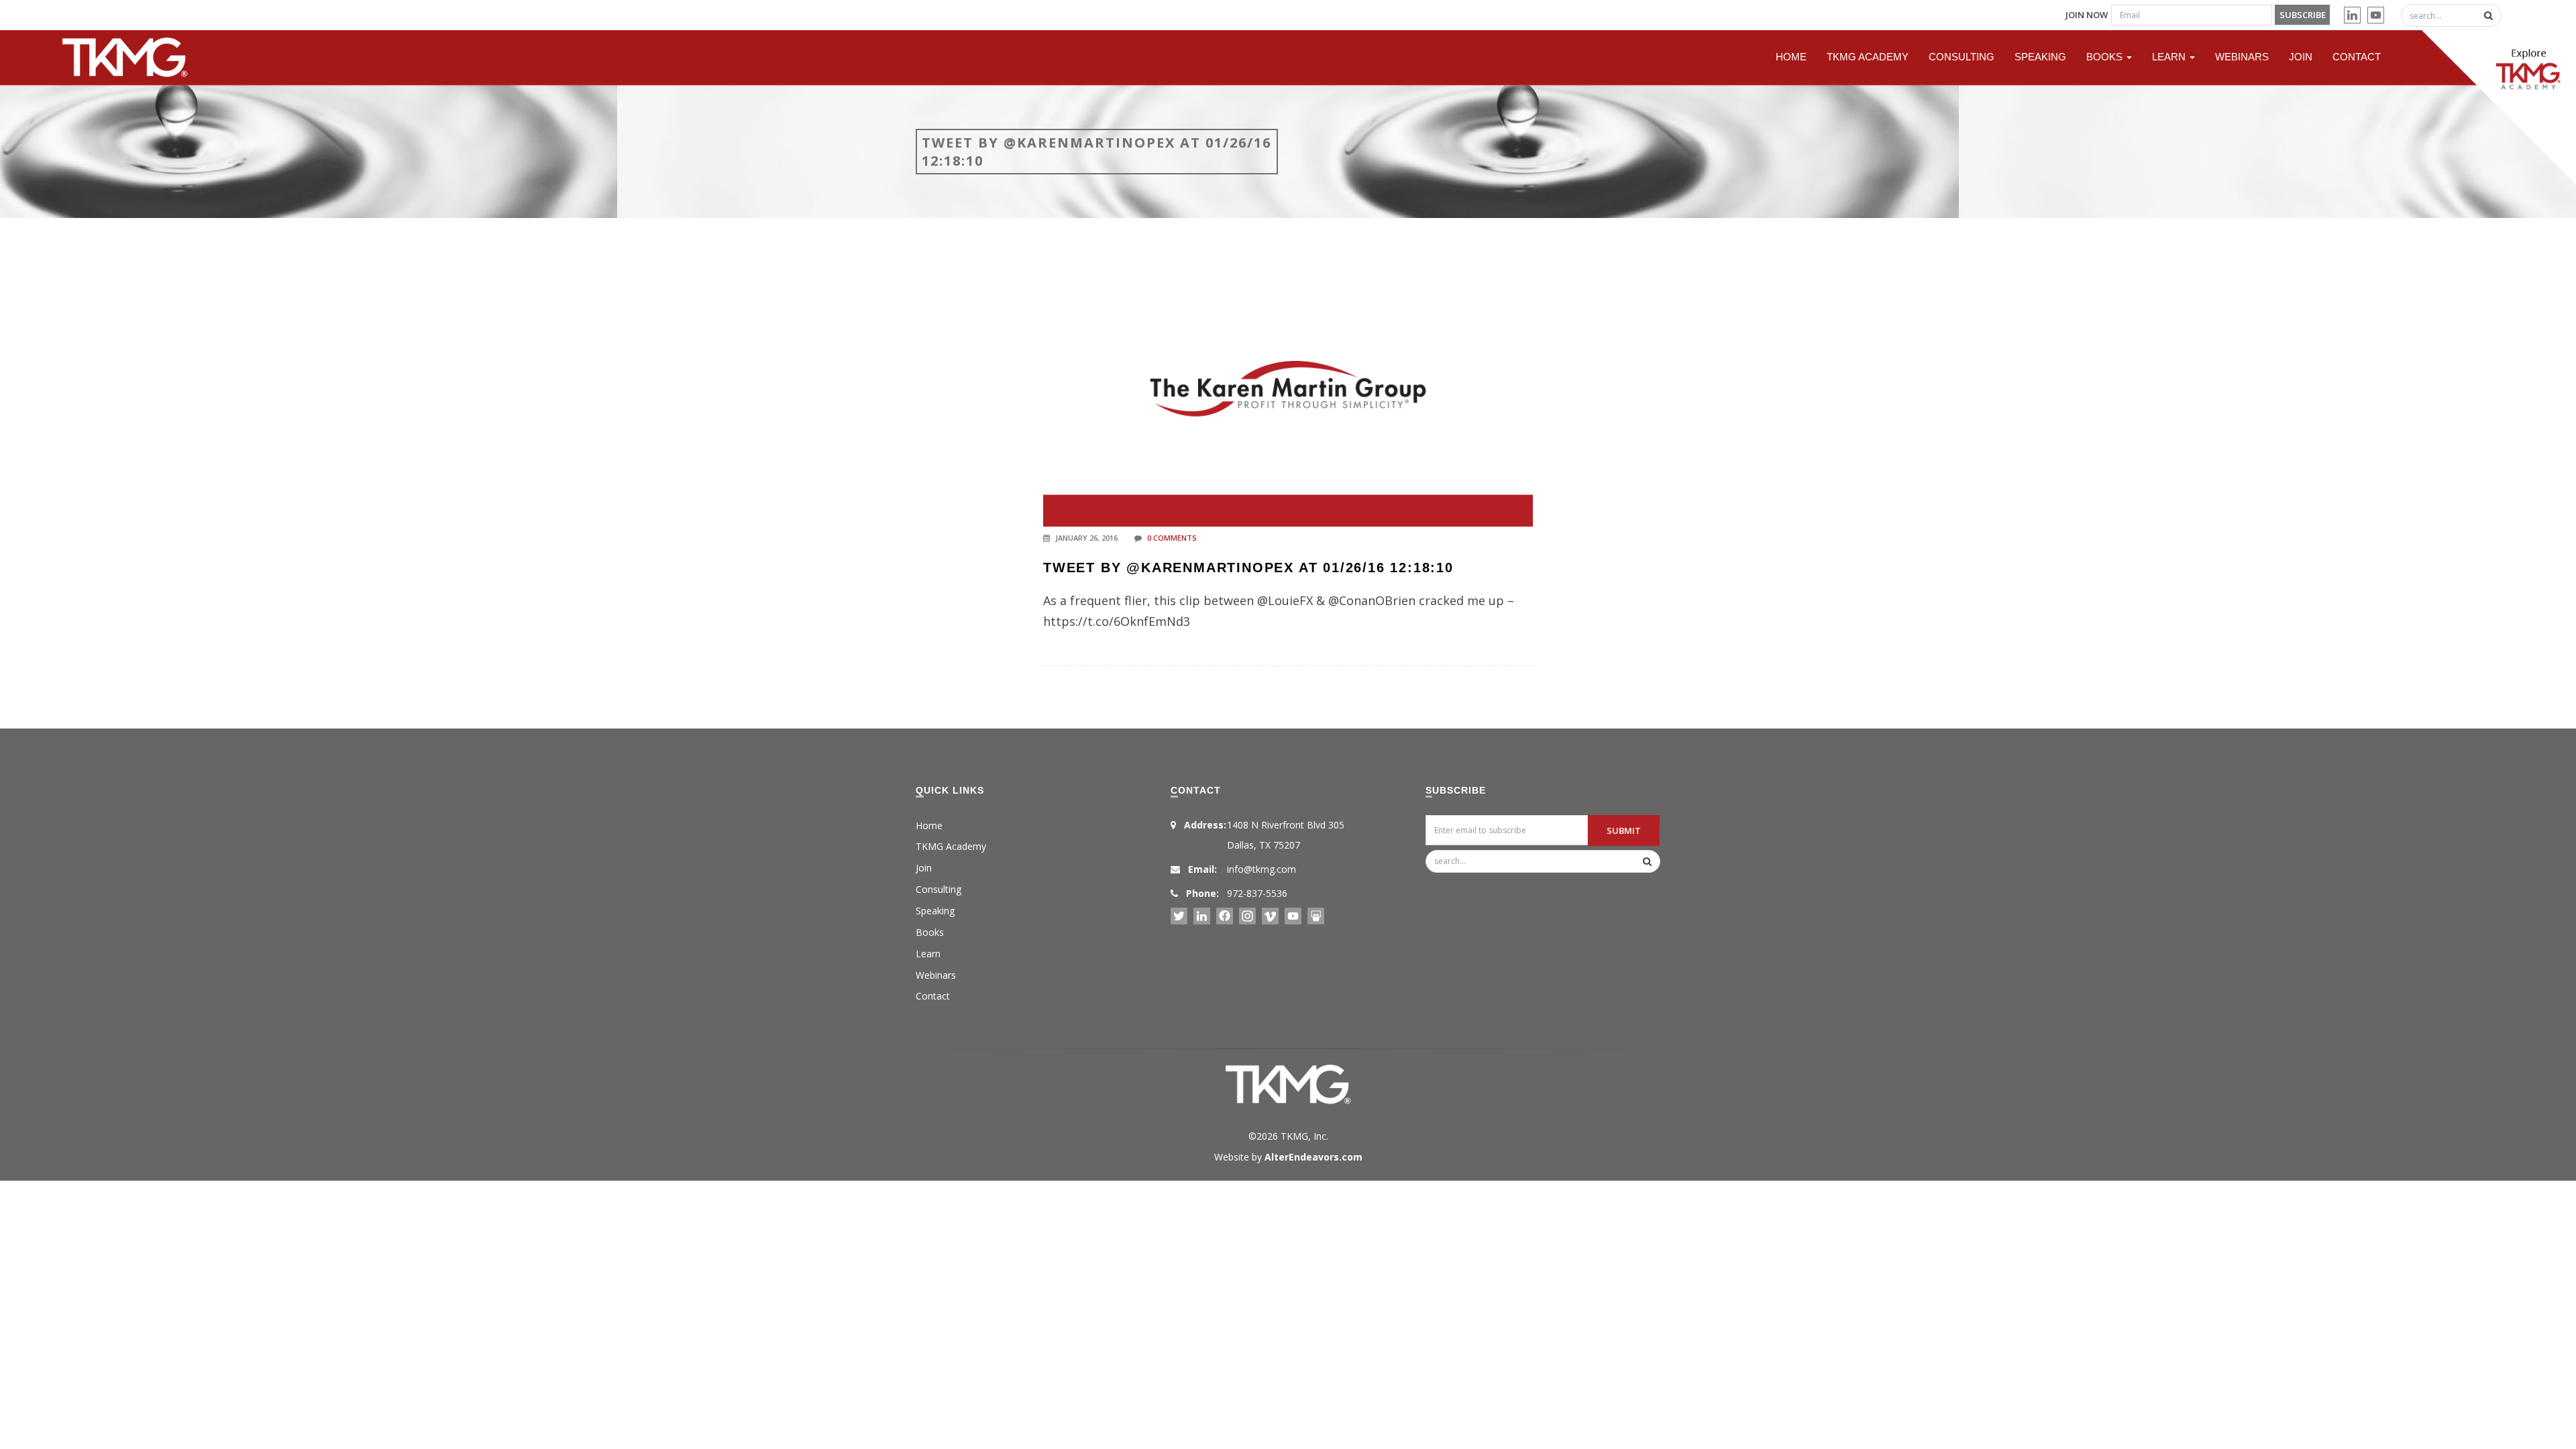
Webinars (2242, 57)
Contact (2357, 57)
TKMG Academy (1868, 57)
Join (2301, 57)
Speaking (2040, 57)
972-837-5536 (1257, 893)
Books (2106, 57)
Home (1791, 57)
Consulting (1962, 57)
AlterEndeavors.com (1313, 1157)
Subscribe (2303, 15)
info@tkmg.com (1262, 869)
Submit (1624, 830)
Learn (2170, 57)
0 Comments (1172, 538)
